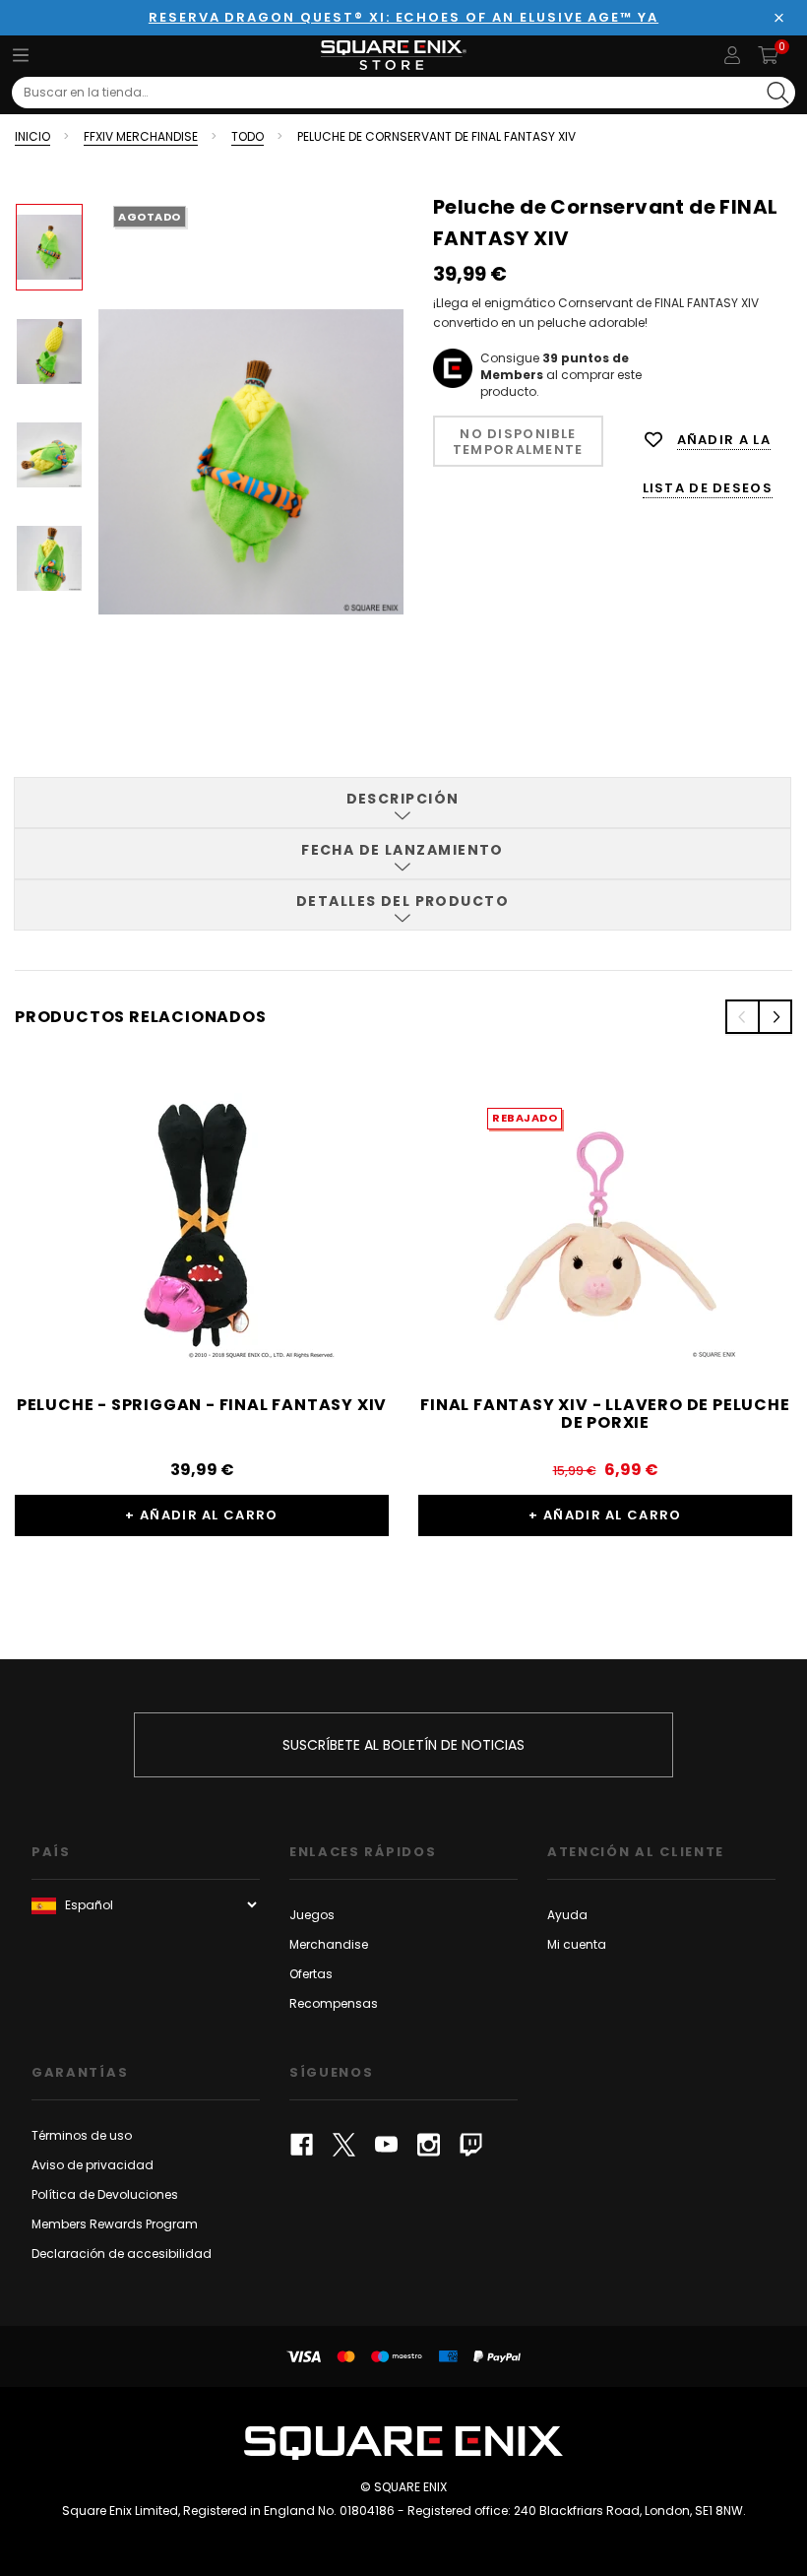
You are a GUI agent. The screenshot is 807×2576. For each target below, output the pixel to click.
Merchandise (329, 1944)
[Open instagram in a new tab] (429, 2145)
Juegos (312, 1915)
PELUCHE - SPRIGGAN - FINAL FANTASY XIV (202, 1405)
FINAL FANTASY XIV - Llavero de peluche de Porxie (605, 1414)
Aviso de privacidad (93, 2165)
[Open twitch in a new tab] (471, 2145)
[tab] (403, 803)
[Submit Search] (778, 93)
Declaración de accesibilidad (122, 2254)
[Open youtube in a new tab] (386, 2145)
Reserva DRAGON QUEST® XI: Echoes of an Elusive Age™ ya (403, 17)
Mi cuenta (577, 1944)
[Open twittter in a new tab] (344, 2145)
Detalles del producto (403, 901)
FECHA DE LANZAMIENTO (403, 850)
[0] (768, 55)
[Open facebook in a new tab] (302, 2145)
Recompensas (334, 2003)
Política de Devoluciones (105, 2194)
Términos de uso (82, 2135)
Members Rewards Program (115, 2224)
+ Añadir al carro (201, 1515)
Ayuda (567, 1915)
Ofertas (311, 1974)
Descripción (403, 799)
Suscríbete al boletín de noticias (403, 1745)
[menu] (21, 55)
